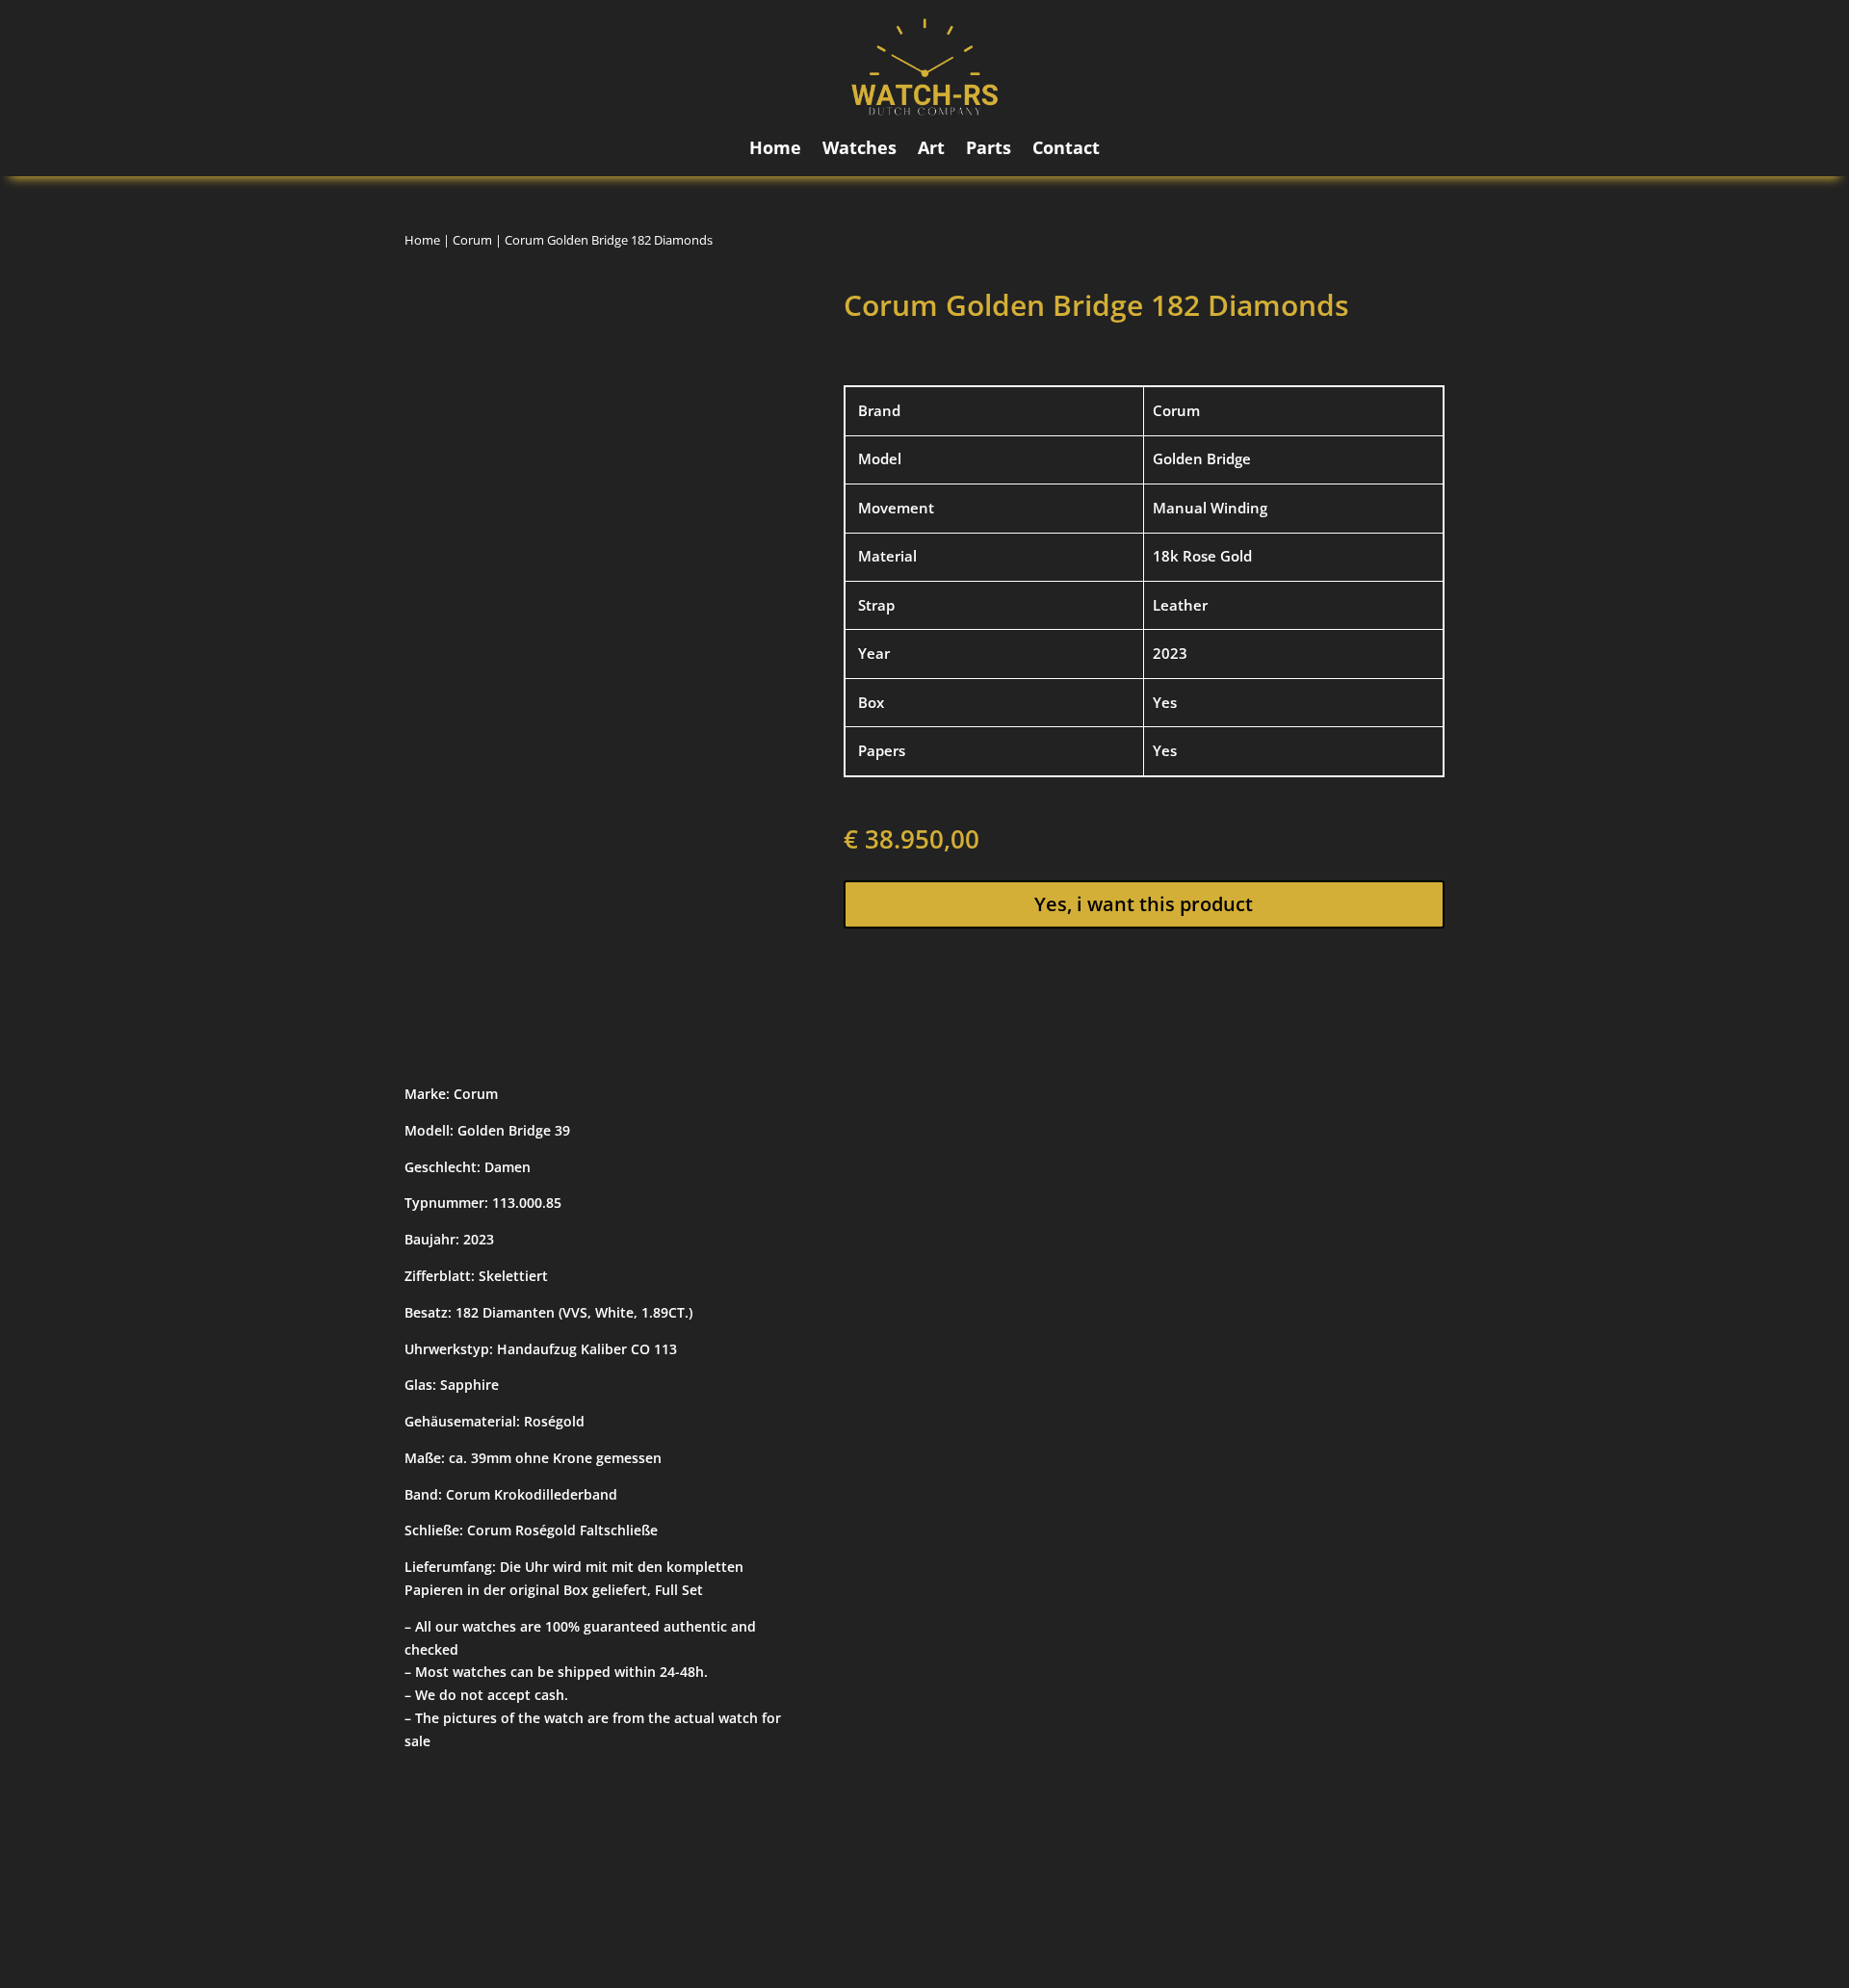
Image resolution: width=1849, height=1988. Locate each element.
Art (931, 150)
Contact (1066, 150)
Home (775, 150)
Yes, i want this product (1144, 904)
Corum (472, 240)
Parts (989, 150)
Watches (859, 150)
